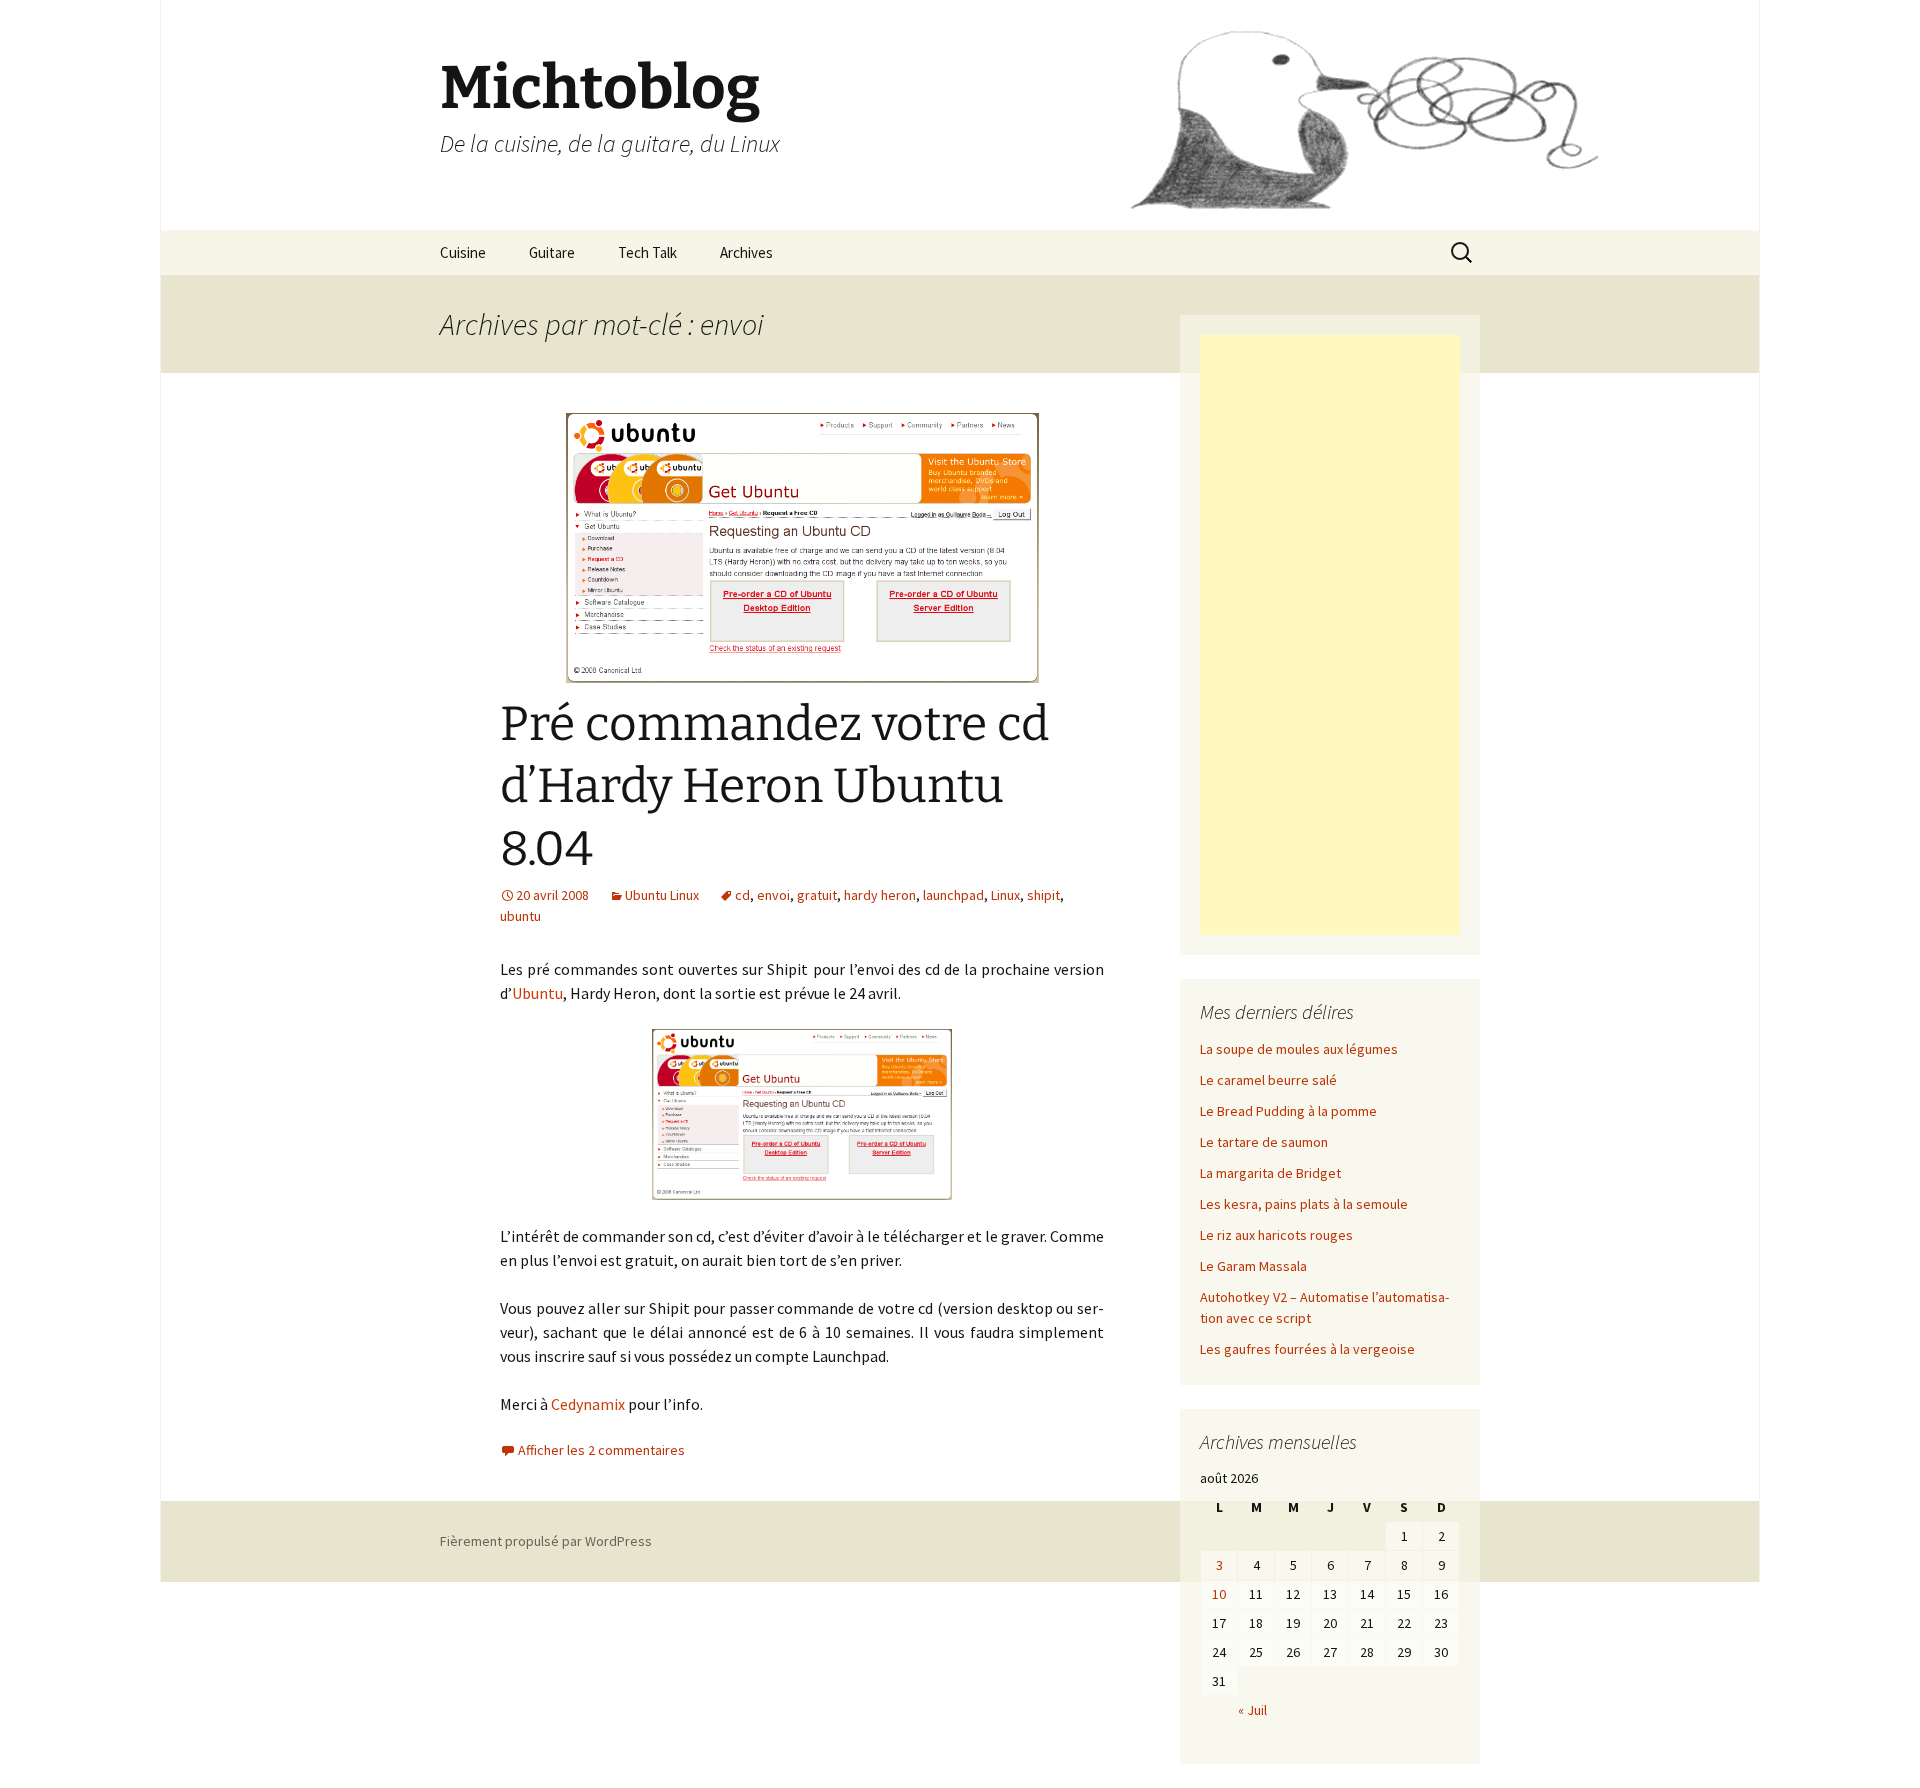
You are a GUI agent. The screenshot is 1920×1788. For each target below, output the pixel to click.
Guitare (552, 252)
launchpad (953, 895)
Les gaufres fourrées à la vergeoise (1307, 1349)
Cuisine (463, 252)
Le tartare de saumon (1264, 1142)
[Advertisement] (1330, 635)
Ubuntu (537, 993)
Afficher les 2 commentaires (601, 1450)
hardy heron (880, 895)
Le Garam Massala (1253, 1266)
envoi (773, 895)
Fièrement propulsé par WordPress (546, 1541)
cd (742, 895)
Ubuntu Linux (662, 895)
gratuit (817, 895)
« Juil (1252, 1710)
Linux (1005, 895)
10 (1219, 1594)
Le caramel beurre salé (1268, 1080)
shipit (1043, 895)
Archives (746, 252)
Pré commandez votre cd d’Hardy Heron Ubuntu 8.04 (774, 786)
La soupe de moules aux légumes (1299, 1049)
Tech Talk (647, 252)
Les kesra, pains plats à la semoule (1304, 1204)
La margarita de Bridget (1270, 1173)
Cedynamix (588, 1404)
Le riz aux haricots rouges (1276, 1235)
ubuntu (520, 916)
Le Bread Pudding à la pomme (1288, 1111)
